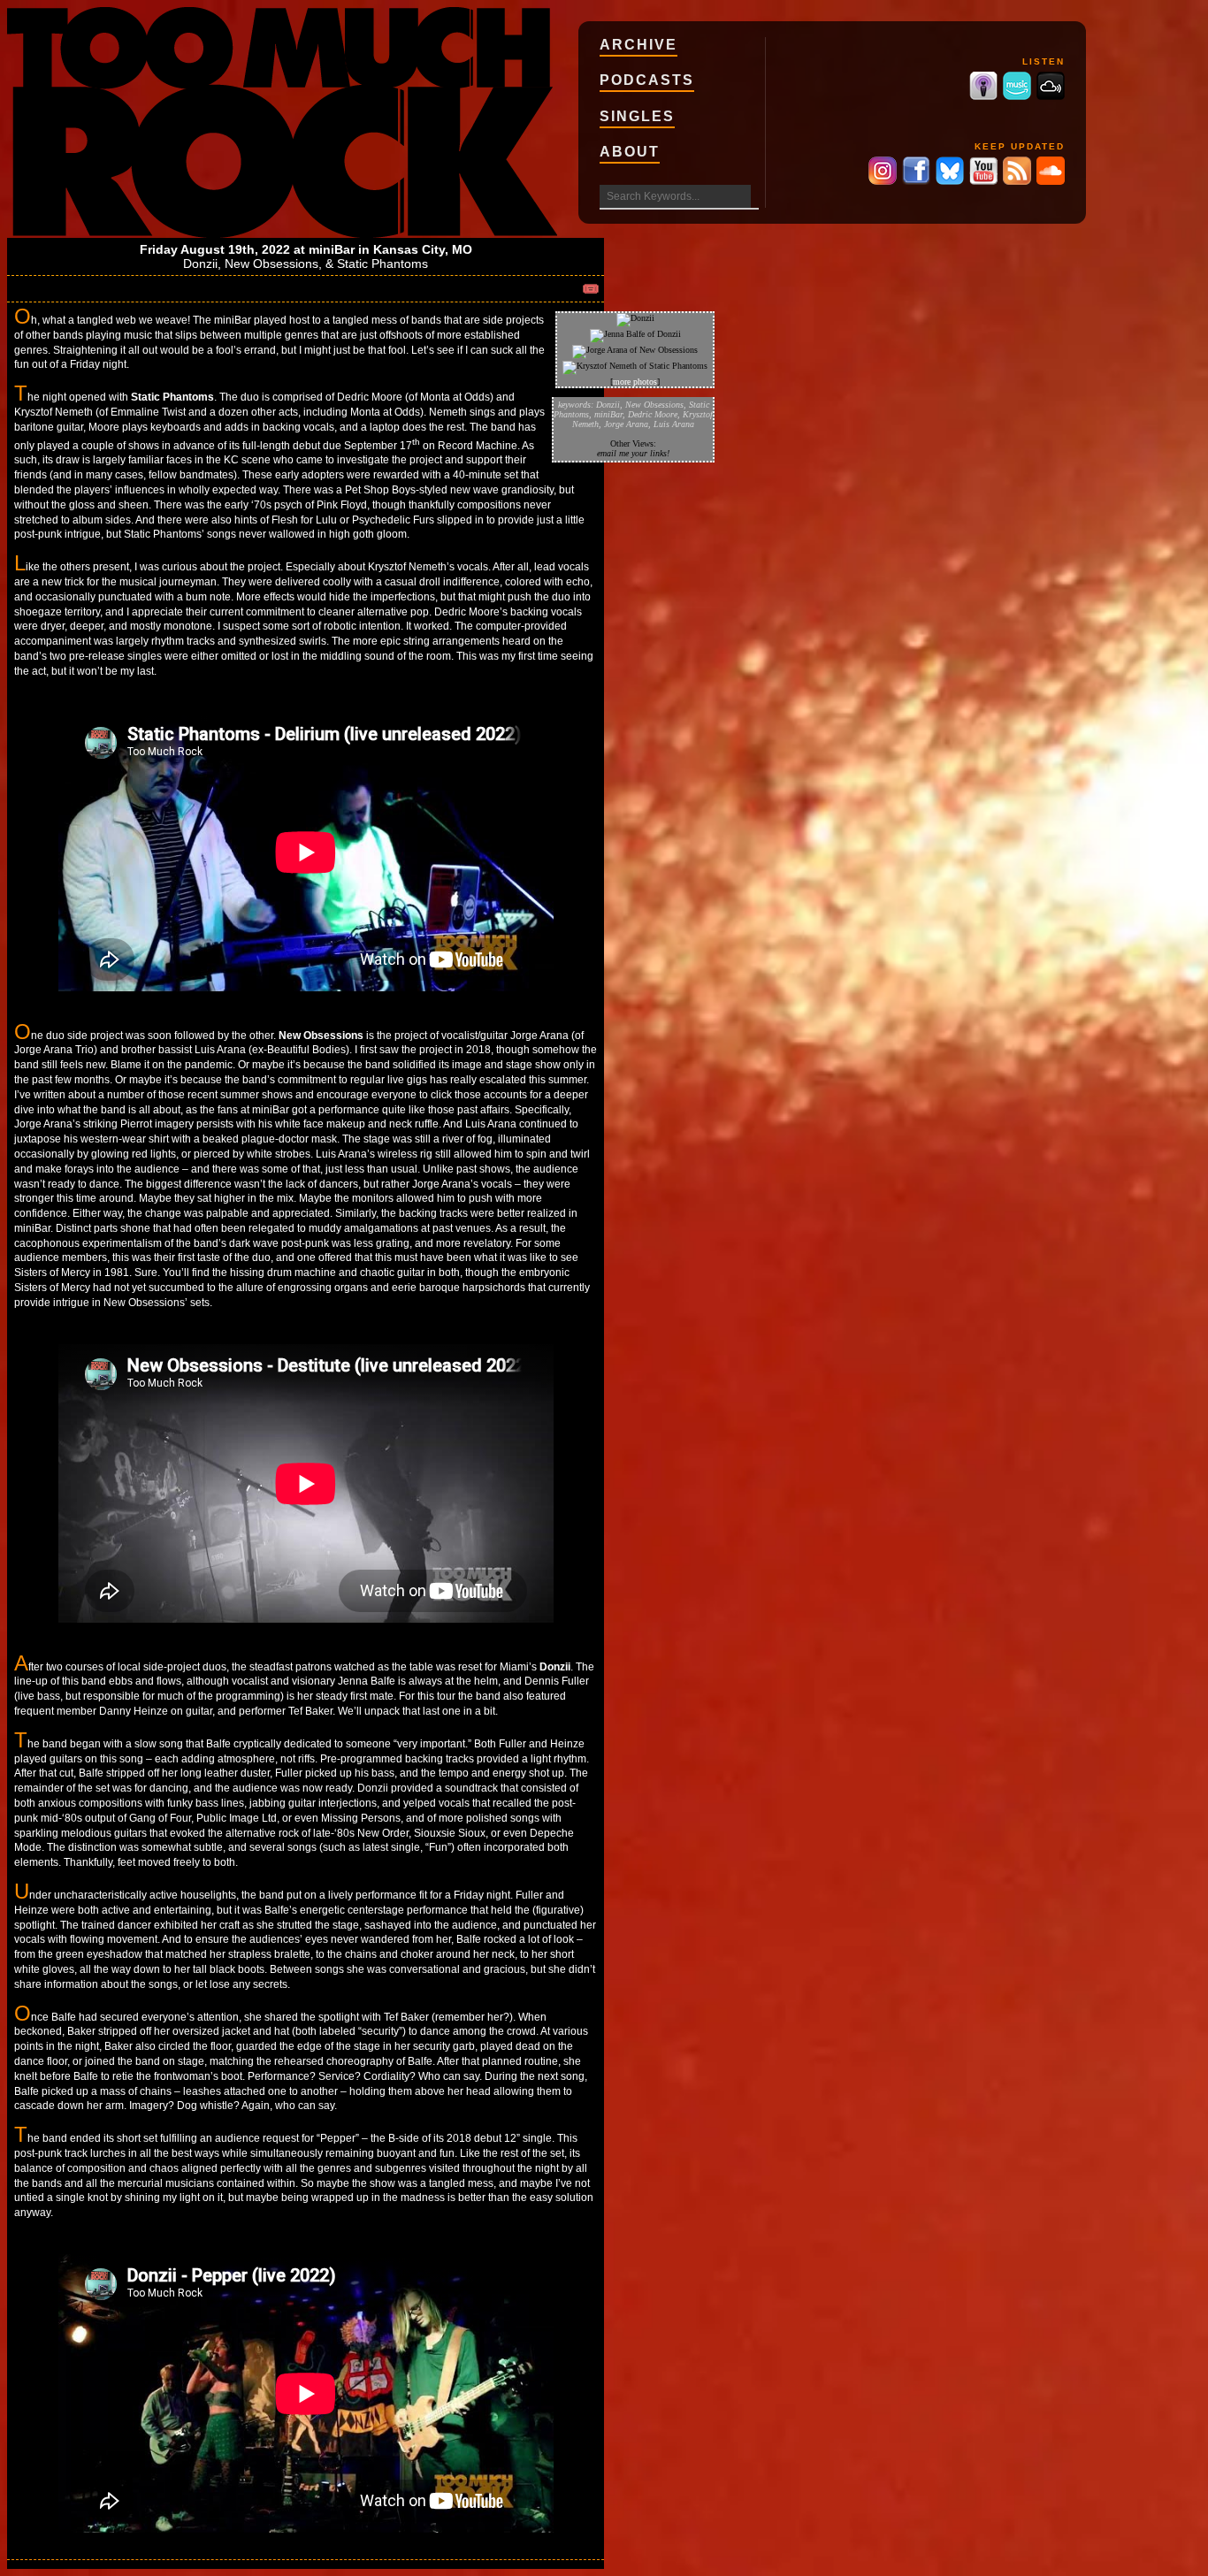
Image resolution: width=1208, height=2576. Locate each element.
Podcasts (647, 80)
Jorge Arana (626, 424)
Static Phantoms (382, 264)
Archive (638, 45)
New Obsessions (271, 264)
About (630, 152)
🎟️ (591, 289)
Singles (637, 116)
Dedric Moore (653, 414)
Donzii (200, 264)
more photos (635, 382)
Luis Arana (674, 424)
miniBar (332, 249)
